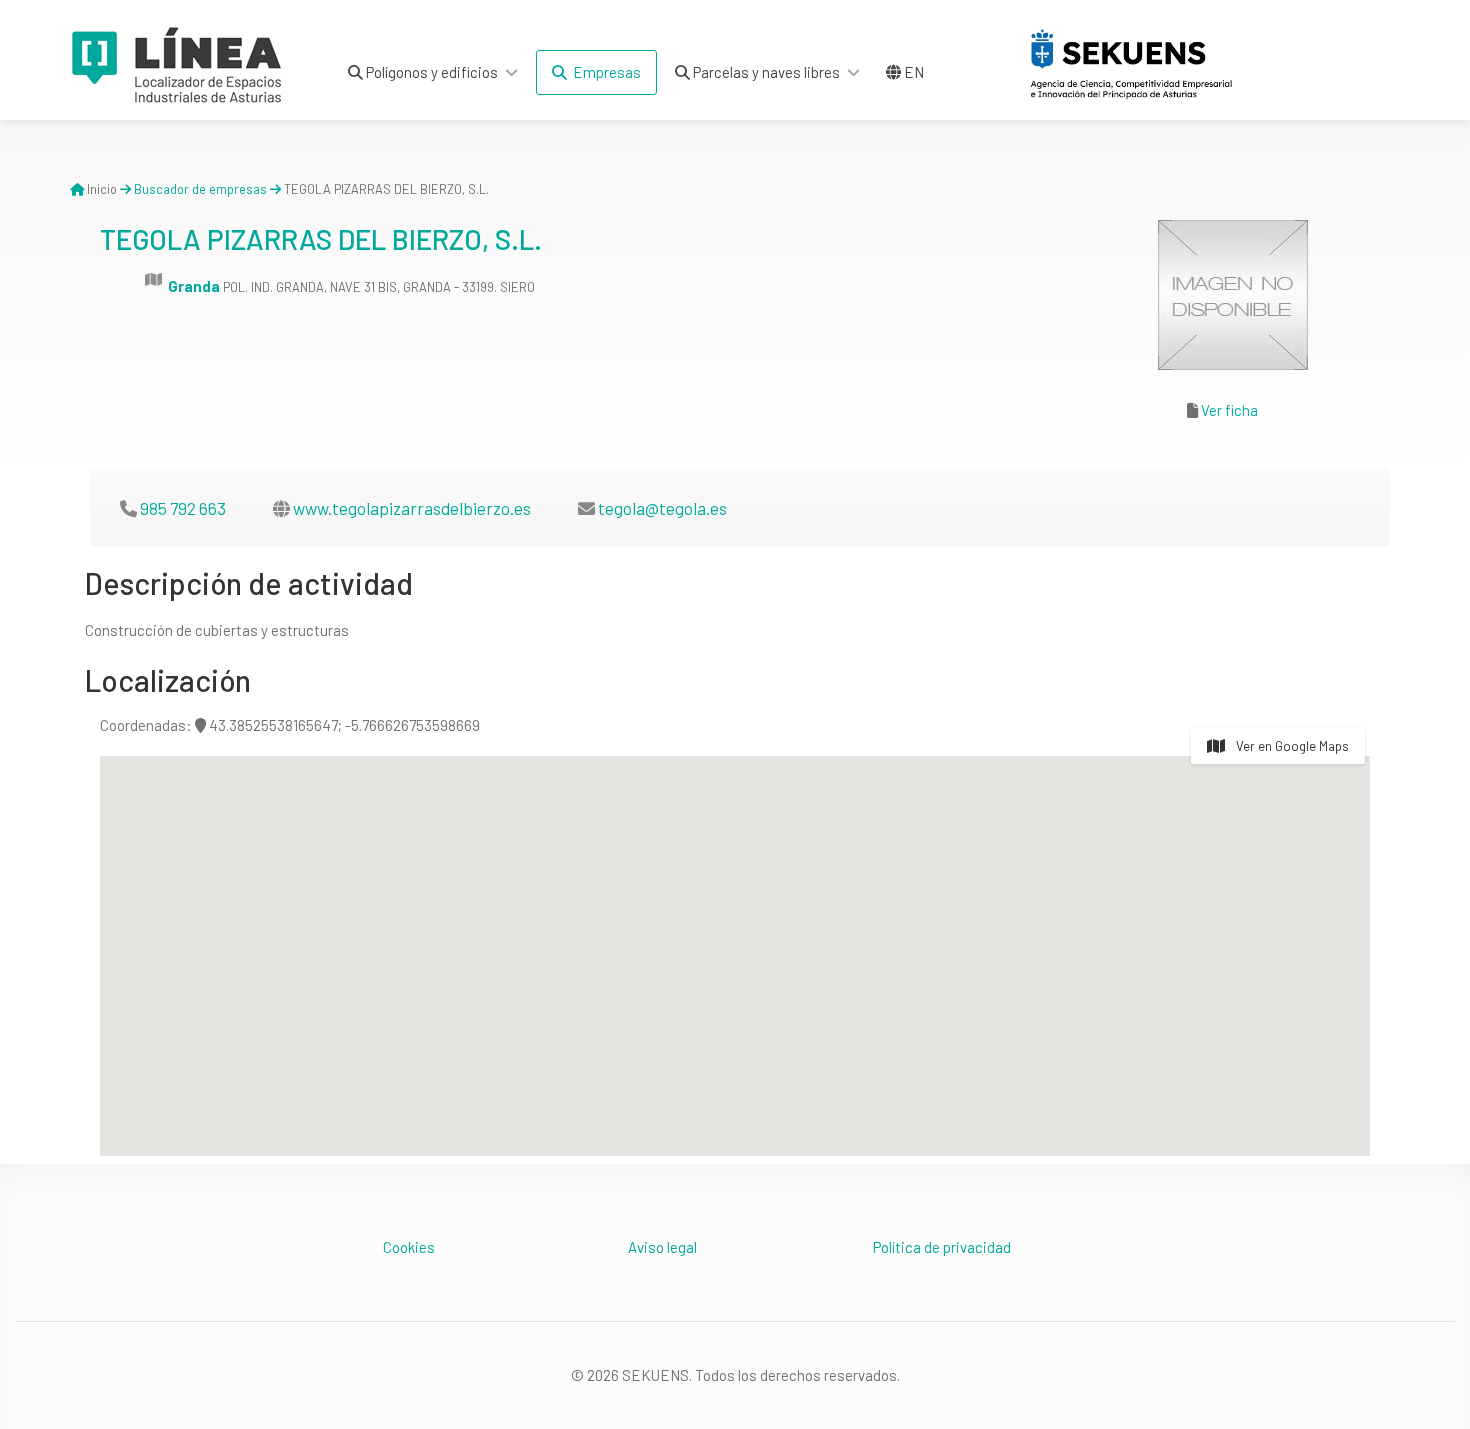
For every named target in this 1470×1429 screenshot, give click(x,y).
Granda (194, 286)
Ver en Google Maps (1291, 746)
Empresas (604, 72)
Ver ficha (1229, 410)
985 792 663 (183, 508)
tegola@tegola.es (662, 508)
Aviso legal (662, 1247)
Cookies (409, 1247)
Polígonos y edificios (430, 72)
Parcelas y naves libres (765, 72)
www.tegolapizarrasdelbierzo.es (412, 508)
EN (912, 72)
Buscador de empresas (200, 189)
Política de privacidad (942, 1247)
